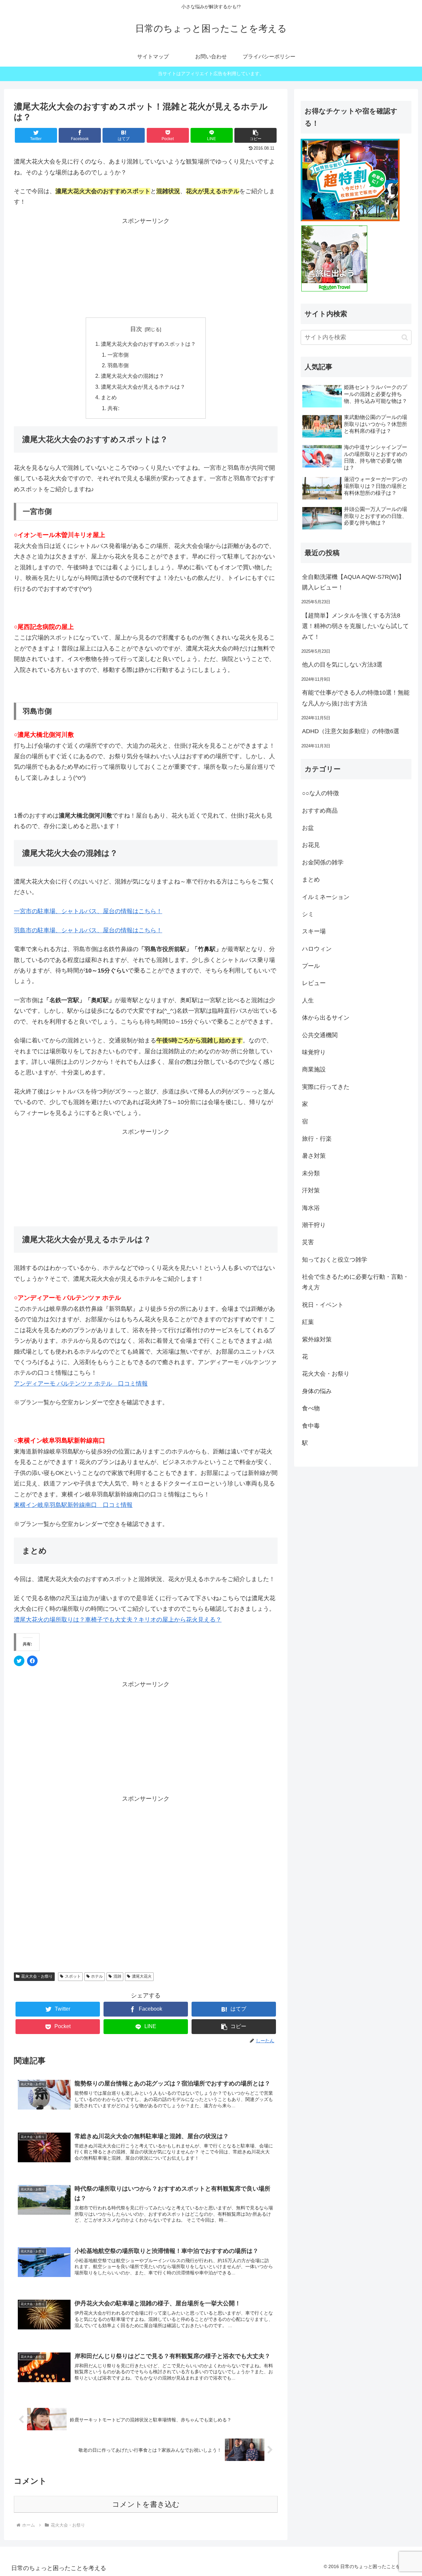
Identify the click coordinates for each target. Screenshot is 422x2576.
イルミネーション (326, 897)
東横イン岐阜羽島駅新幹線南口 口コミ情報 (73, 1505)
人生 (308, 1001)
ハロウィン (317, 949)
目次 (136, 329)
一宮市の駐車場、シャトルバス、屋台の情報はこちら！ (88, 911)
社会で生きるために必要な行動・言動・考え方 (355, 1282)
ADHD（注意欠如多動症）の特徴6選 (351, 731)
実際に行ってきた (326, 1087)
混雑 (117, 1976)
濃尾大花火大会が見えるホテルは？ (143, 387)
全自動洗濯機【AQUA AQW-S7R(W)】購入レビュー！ (353, 582)
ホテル (97, 1976)
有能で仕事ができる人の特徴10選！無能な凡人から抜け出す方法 (356, 698)
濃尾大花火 (142, 1976)
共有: (113, 408)
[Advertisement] (146, 267)
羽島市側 (118, 365)
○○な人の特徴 (320, 793)
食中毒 (311, 1426)
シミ (308, 914)
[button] (256, 135)
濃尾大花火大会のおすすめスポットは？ (148, 344)
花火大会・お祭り (37, 1976)
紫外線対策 (317, 1339)
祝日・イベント (323, 1305)
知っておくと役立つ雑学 (335, 1260)
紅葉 (308, 1322)
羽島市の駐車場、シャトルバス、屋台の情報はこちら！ (88, 930)
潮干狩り (314, 1225)
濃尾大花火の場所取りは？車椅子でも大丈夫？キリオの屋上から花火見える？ (118, 1620)
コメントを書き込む (146, 2504)
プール (311, 966)
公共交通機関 (320, 1035)
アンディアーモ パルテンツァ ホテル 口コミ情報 (81, 1384)
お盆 (308, 828)
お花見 (311, 845)
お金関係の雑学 (323, 862)
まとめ (109, 397)
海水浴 (311, 1208)
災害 (308, 1242)
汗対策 (311, 1190)
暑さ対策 (314, 1156)
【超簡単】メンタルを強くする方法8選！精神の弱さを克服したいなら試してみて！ (355, 626)
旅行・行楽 (317, 1139)
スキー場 (314, 931)
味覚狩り (314, 1052)
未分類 (311, 1173)
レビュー (314, 983)
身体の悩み (317, 1391)
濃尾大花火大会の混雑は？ (133, 376)
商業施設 (314, 1069)
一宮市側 (118, 355)
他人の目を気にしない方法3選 (342, 665)
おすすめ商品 (320, 811)
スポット (73, 1976)
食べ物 (311, 1408)
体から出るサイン (326, 1018)
